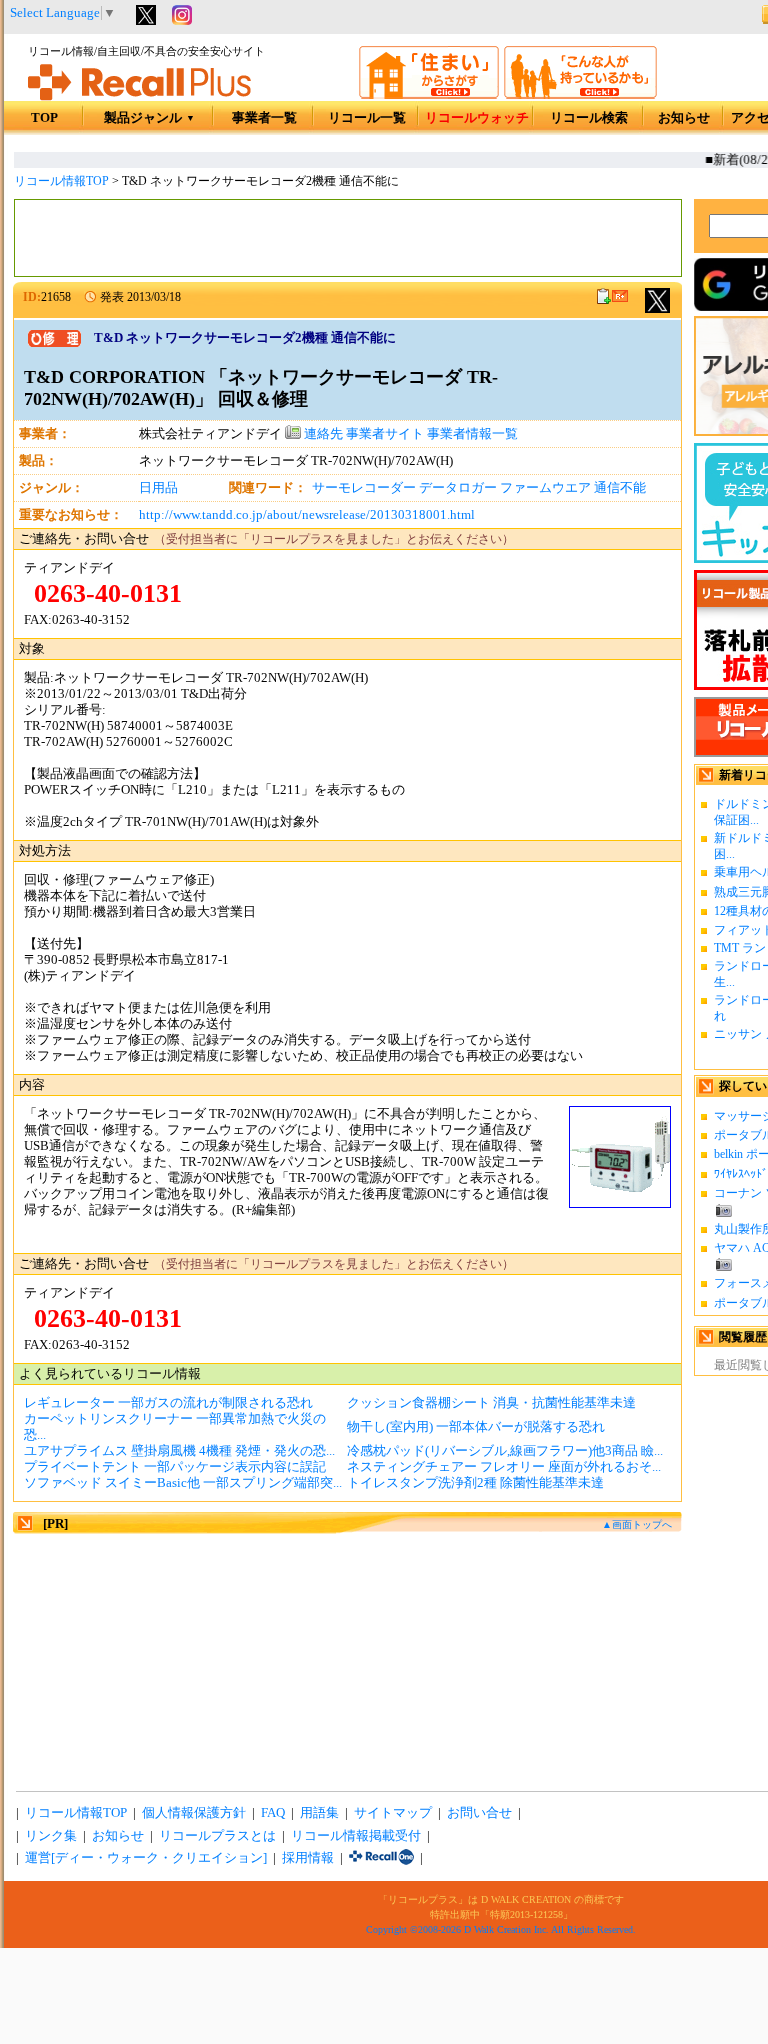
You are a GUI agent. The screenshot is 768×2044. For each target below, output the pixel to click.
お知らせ (684, 118)
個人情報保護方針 (194, 1813)
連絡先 (322, 434)
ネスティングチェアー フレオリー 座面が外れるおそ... (504, 1467)
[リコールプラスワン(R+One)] (381, 1858)
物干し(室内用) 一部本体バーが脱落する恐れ (476, 1427)
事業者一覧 (264, 118)
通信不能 (620, 488)
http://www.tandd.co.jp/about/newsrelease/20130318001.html (307, 515)
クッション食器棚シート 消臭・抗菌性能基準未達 (491, 1403)
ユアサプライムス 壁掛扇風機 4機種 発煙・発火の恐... (179, 1451)
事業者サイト (385, 434)
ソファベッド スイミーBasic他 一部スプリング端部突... (183, 1483)
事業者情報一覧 (472, 434)
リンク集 (51, 1836)
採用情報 (308, 1858)
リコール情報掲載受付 (356, 1836)
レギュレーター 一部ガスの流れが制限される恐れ (168, 1403)
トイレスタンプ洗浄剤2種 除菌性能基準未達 (475, 1483)
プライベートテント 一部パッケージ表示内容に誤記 (175, 1467)
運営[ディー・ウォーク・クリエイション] (146, 1858)
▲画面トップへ (637, 1524)
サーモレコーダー (364, 488)
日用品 (158, 488)
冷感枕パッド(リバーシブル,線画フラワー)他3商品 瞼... (505, 1451)
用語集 (319, 1813)
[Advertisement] (348, 238)
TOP (44, 118)
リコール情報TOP (61, 181)
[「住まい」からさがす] (429, 95)
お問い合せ (479, 1813)
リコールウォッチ (477, 118)
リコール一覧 (367, 118)
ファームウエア (545, 488)
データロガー (458, 488)
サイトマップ (393, 1813)
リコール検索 (589, 118)
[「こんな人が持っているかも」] (580, 95)
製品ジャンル (149, 118)
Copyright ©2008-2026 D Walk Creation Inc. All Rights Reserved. (501, 1929)
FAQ (273, 1813)
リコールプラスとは (217, 1836)
